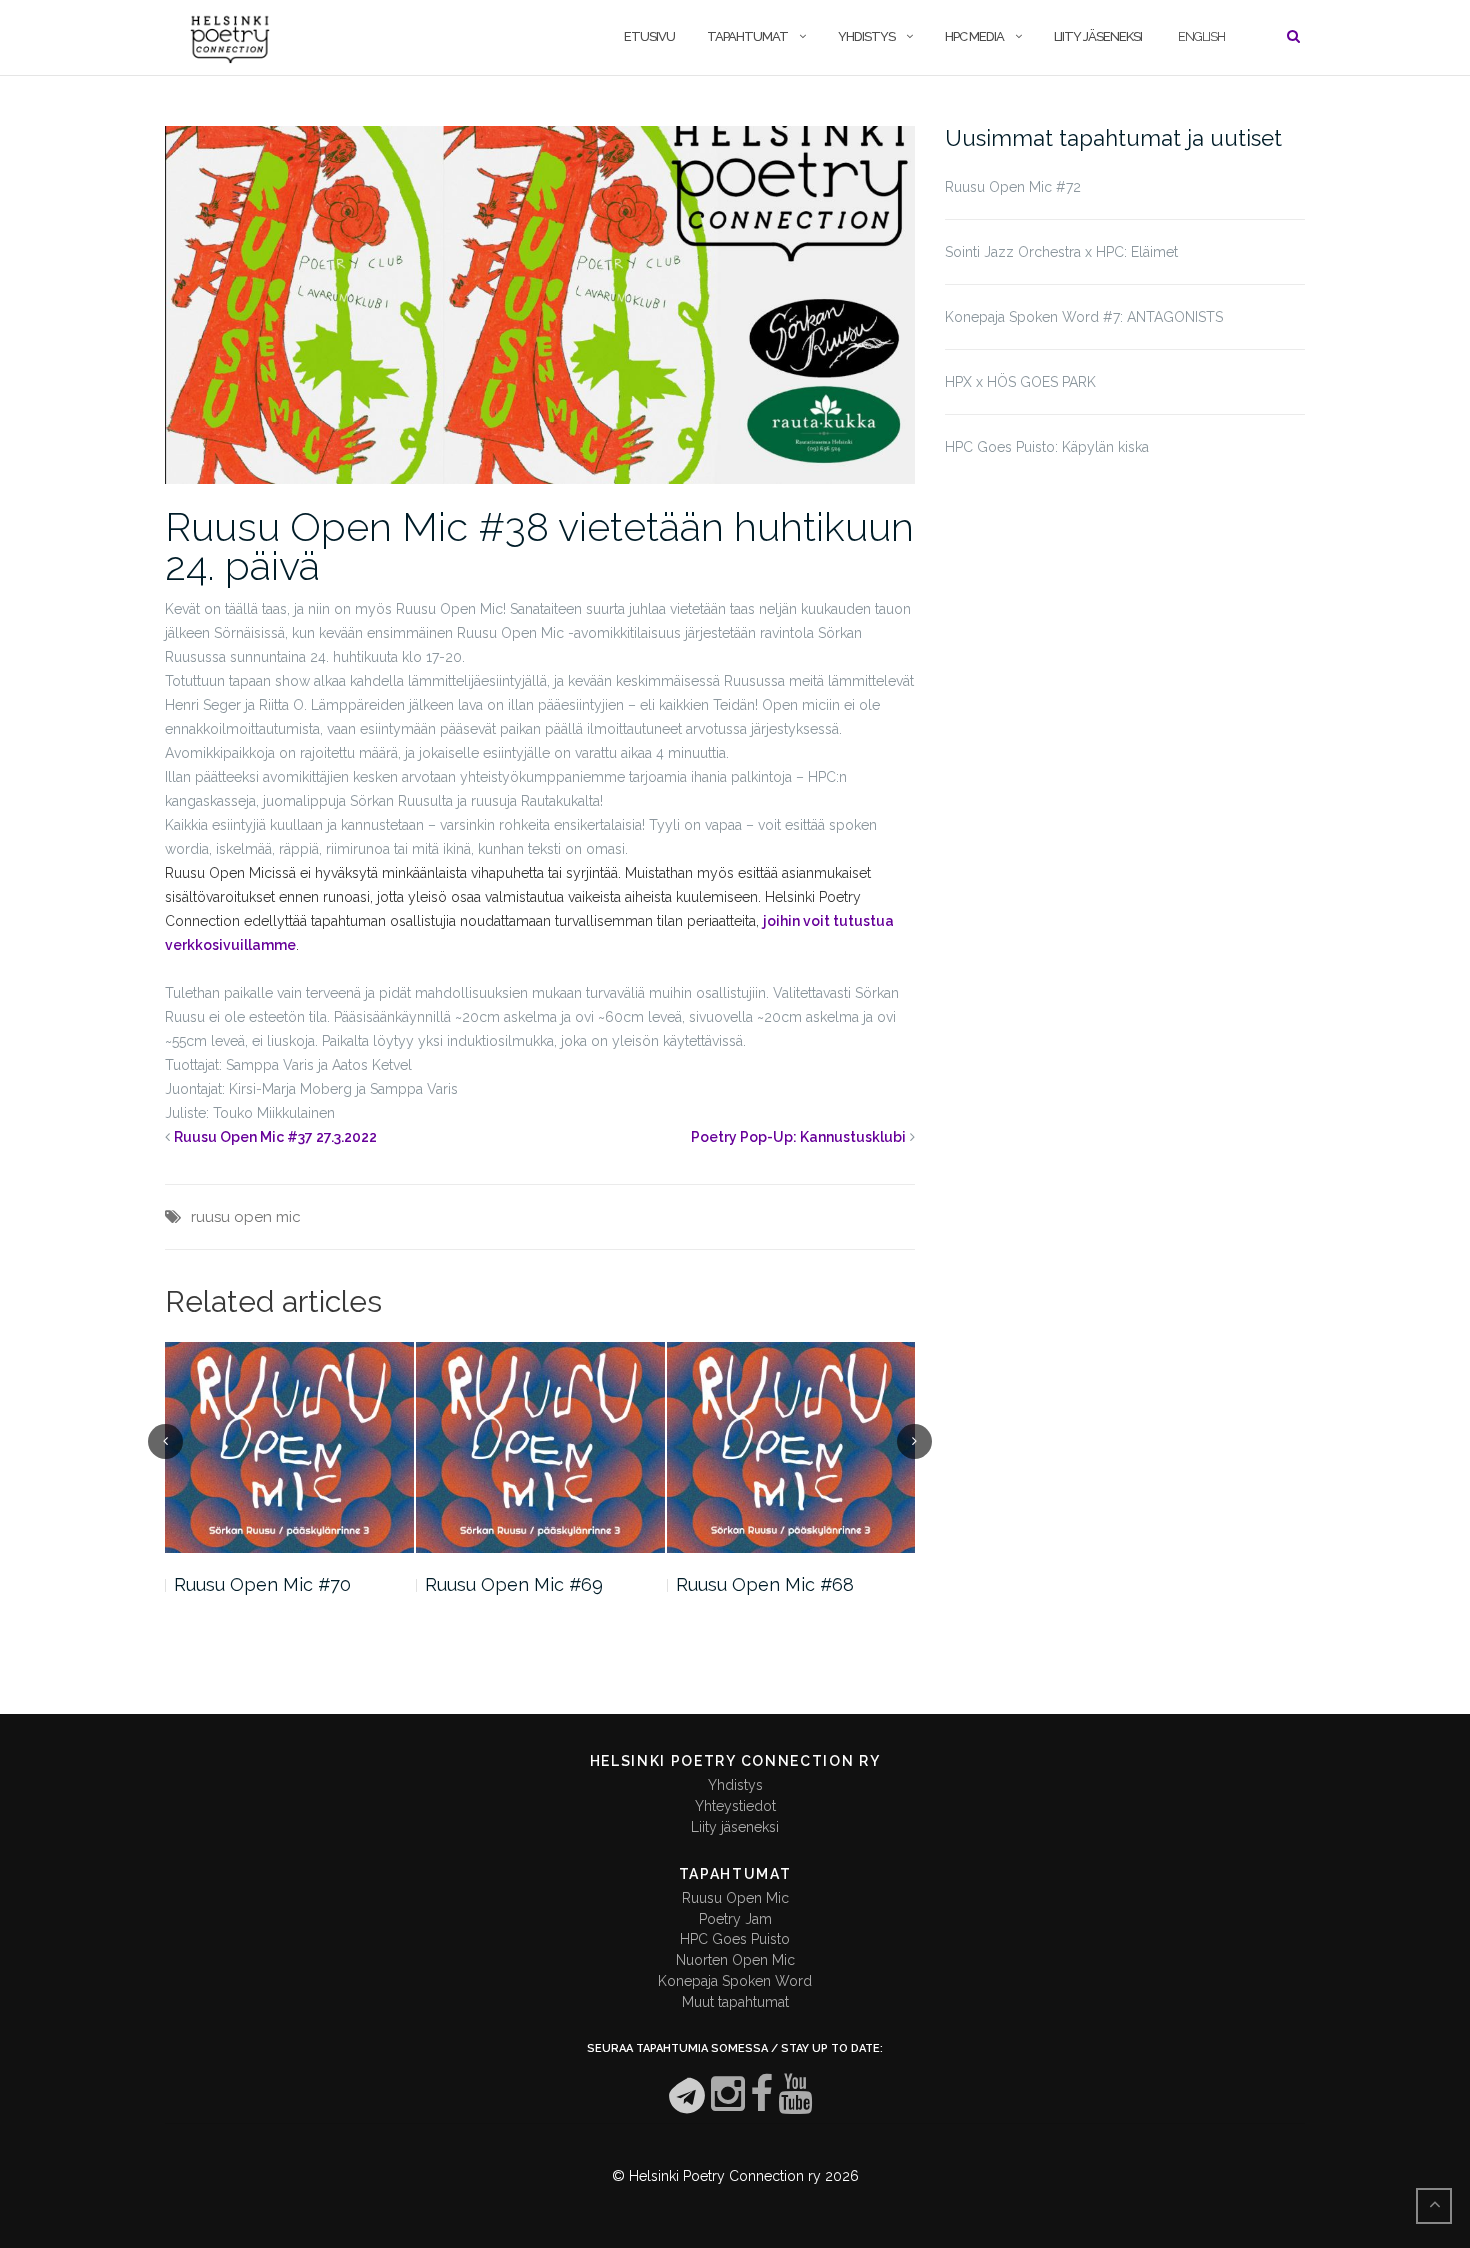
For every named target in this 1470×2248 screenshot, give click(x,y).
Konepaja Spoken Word (735, 1981)
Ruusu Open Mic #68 (765, 1584)
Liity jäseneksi (1098, 36)
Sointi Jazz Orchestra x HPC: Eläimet (1061, 252)
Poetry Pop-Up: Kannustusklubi (798, 1137)
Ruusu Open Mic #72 (1013, 187)
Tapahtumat (747, 36)
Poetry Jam (735, 1919)
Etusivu (649, 36)
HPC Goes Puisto (735, 1939)
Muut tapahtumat (735, 2002)
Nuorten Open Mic (735, 1960)
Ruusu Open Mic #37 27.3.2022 (275, 1137)
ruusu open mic (246, 1217)
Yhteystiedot (735, 1806)
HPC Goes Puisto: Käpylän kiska (1047, 447)
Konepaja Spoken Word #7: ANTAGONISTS (1084, 317)
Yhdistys (866, 36)
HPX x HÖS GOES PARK (1020, 382)
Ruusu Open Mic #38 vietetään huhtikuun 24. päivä (539, 546)
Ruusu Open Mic (735, 1898)
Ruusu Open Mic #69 (514, 1584)
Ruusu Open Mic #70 (262, 1584)
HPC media (974, 36)
